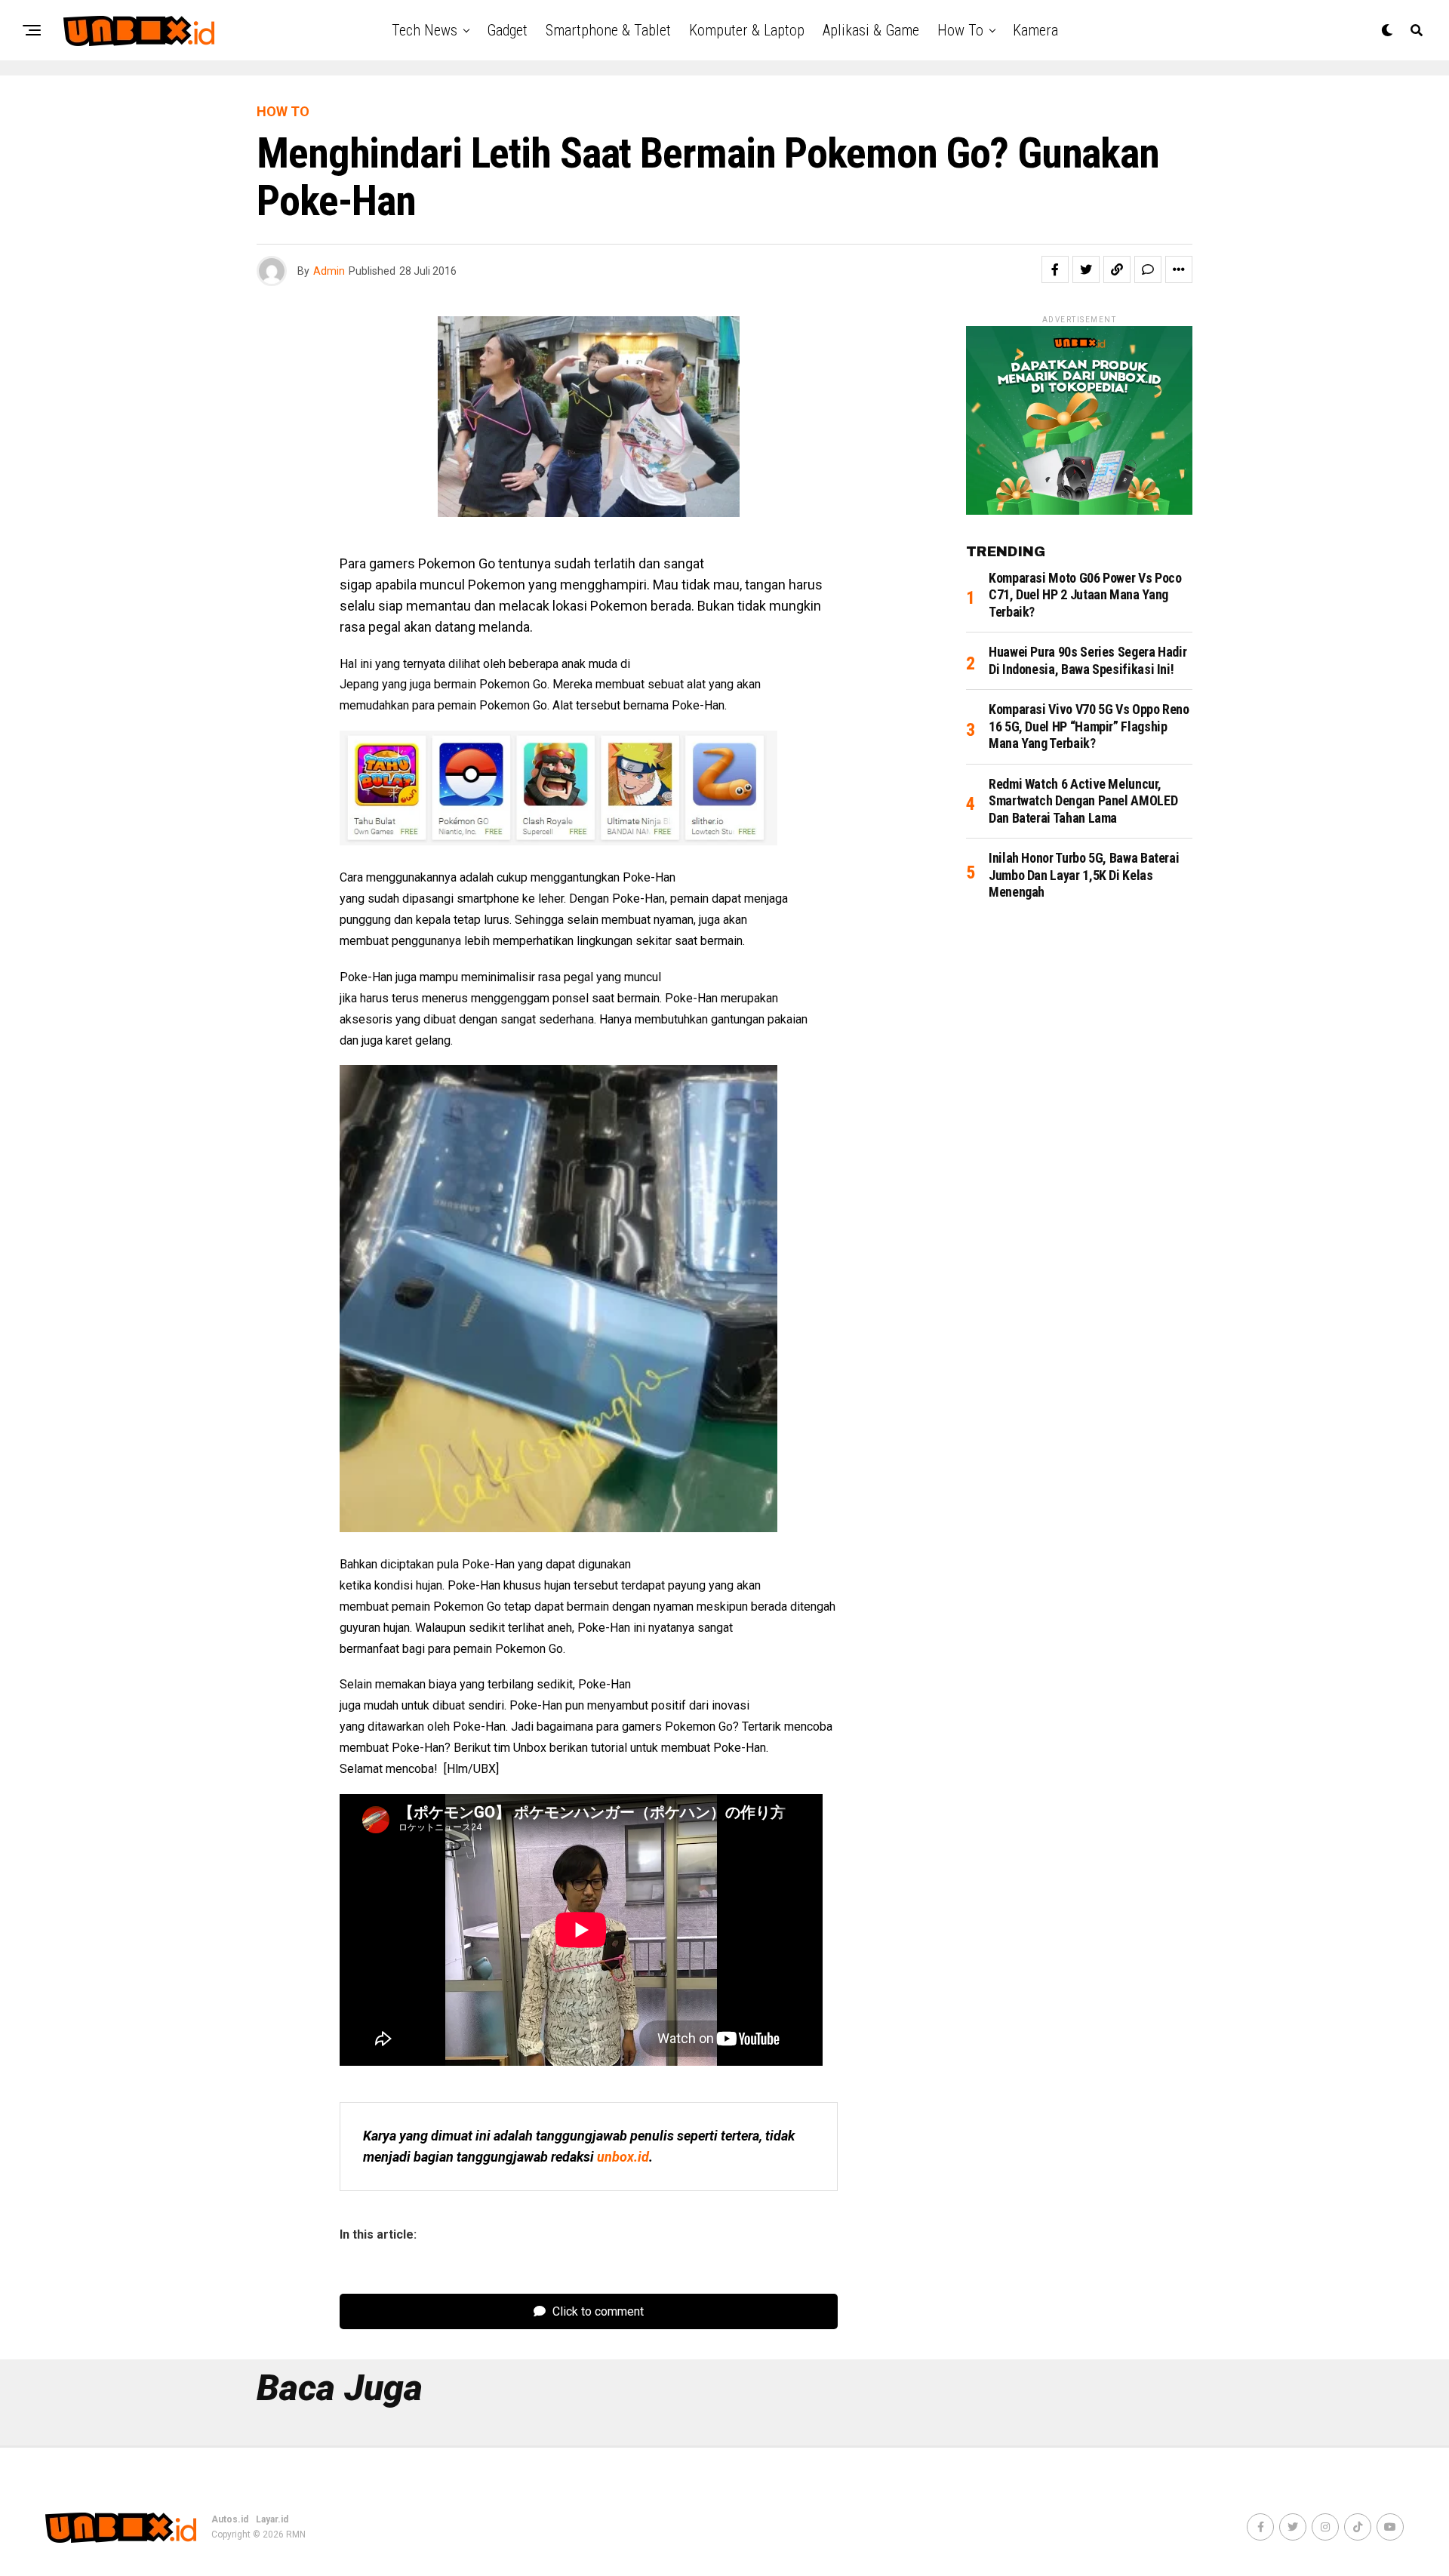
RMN (296, 2534)
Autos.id (230, 2519)
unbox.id (623, 2157)
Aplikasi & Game (871, 30)
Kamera (1035, 30)
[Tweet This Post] (1086, 269)
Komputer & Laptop (747, 30)
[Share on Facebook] (1055, 269)
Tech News (425, 30)
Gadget (507, 30)
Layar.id (272, 2519)
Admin (329, 271)
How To (960, 30)
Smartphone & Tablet (608, 30)
